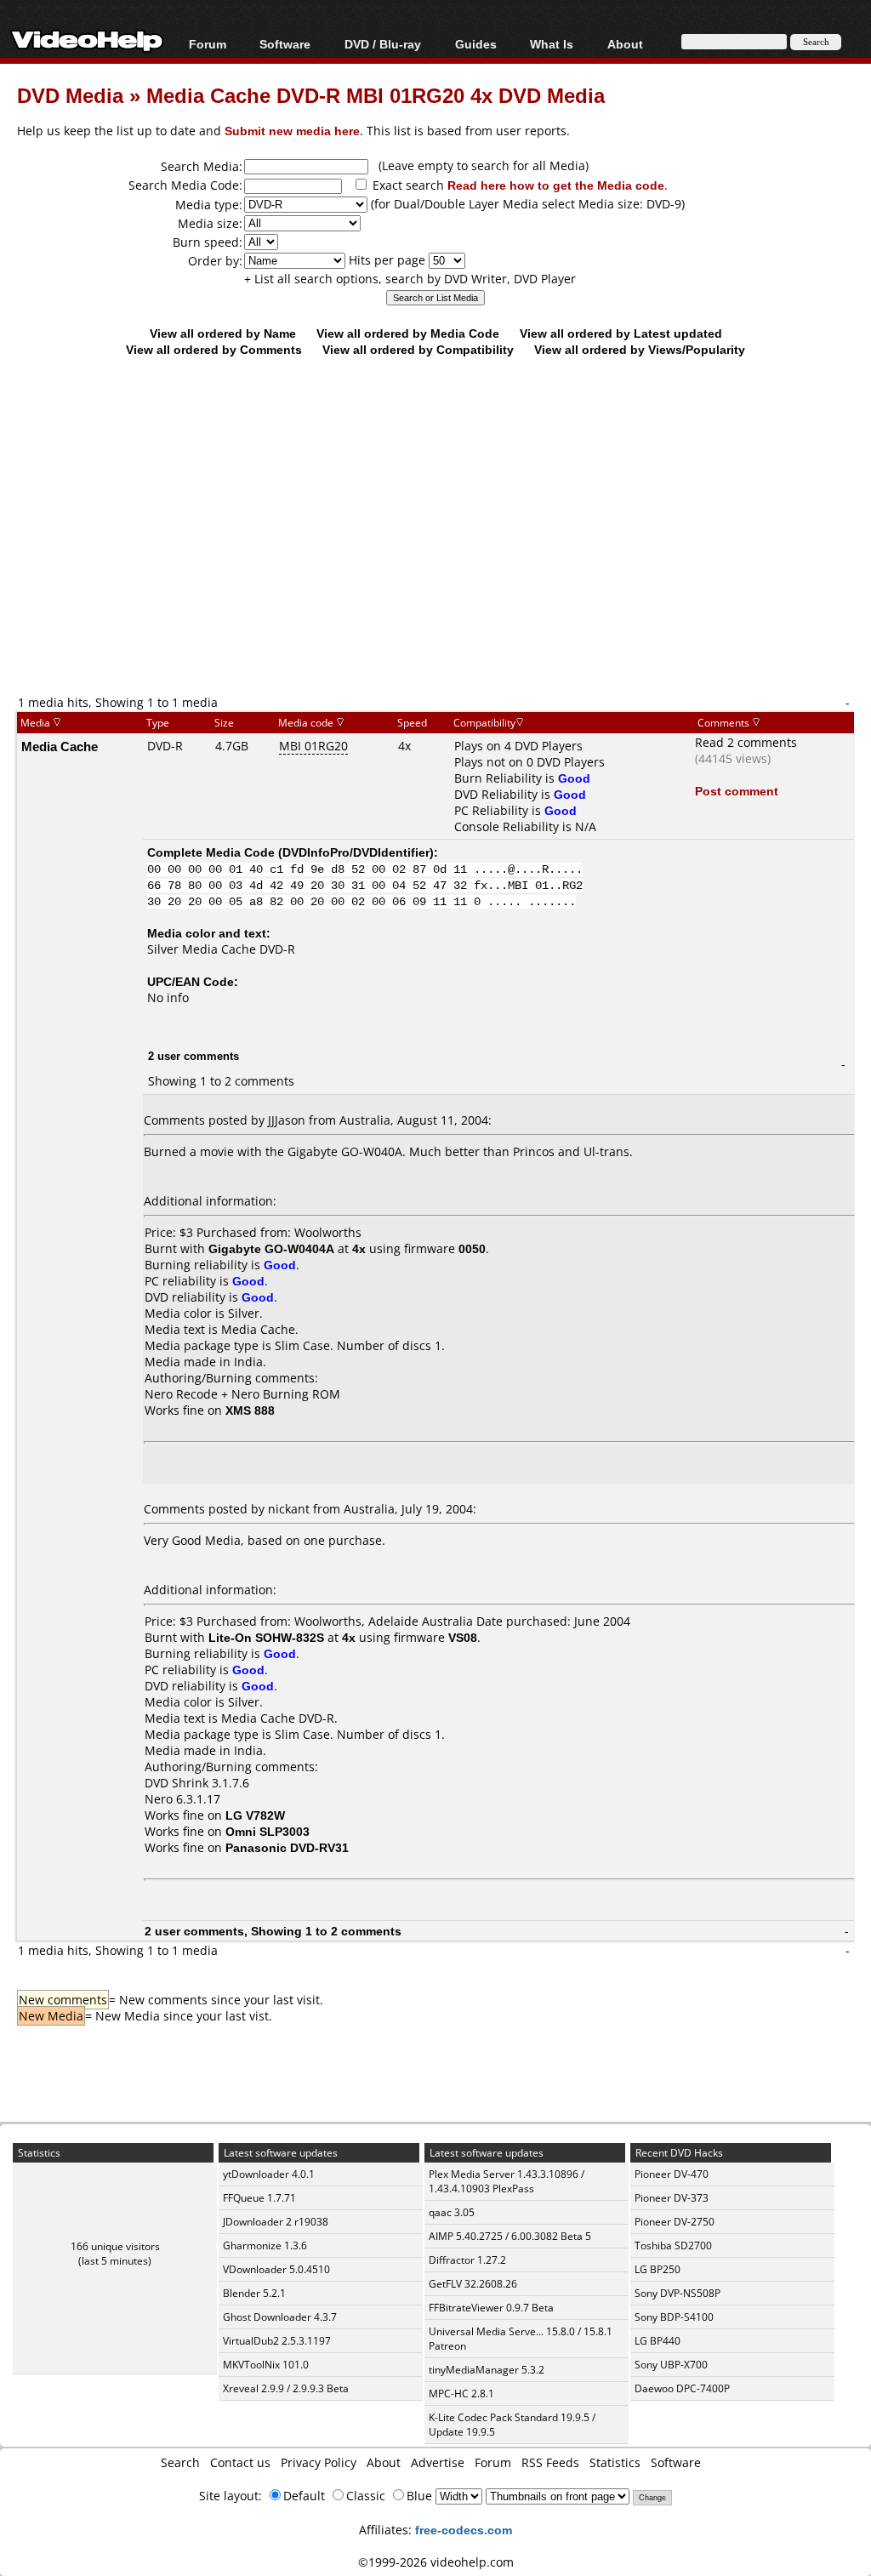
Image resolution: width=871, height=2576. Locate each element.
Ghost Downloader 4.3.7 (280, 2317)
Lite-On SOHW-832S (266, 1637)
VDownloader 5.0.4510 (276, 2269)
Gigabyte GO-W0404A (271, 1248)
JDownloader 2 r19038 (276, 2222)
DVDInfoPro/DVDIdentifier (356, 852)
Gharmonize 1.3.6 (265, 2245)
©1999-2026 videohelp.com (436, 2562)
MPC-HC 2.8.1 (461, 2394)
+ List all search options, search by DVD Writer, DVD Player (410, 279)
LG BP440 (658, 2341)
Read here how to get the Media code (556, 185)
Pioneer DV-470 (672, 2174)
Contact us (240, 2462)
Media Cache (60, 746)
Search (180, 2462)
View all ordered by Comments (214, 349)
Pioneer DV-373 (672, 2198)
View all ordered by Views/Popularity (640, 349)
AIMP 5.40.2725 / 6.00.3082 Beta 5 (510, 2236)
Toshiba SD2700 (673, 2245)
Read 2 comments (746, 742)
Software (285, 44)
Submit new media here (292, 131)
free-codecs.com (464, 2530)
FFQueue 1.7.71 (259, 2198)
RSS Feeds (550, 2462)
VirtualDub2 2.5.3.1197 (277, 2341)
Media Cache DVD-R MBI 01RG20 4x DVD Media (376, 95)
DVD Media (70, 95)
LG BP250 (658, 2269)
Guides (476, 44)
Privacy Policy (319, 2462)
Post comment (737, 791)
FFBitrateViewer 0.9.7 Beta (491, 2308)
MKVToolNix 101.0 (266, 2365)
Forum (208, 44)
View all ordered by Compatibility (418, 349)
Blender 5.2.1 (254, 2293)
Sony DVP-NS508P (677, 2293)
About (384, 2462)
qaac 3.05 (452, 2212)
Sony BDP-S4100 (674, 2317)
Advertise (438, 2462)
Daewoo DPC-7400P (682, 2388)
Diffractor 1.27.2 (467, 2260)
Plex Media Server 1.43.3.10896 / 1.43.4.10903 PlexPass (507, 2181)
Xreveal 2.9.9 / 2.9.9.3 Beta (286, 2388)
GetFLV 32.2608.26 (473, 2284)
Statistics (615, 2462)
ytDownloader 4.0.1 (269, 2174)
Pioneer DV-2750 (675, 2222)
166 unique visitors (115, 2246)
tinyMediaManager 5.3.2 (487, 2370)
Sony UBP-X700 (671, 2365)
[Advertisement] (444, 555)
